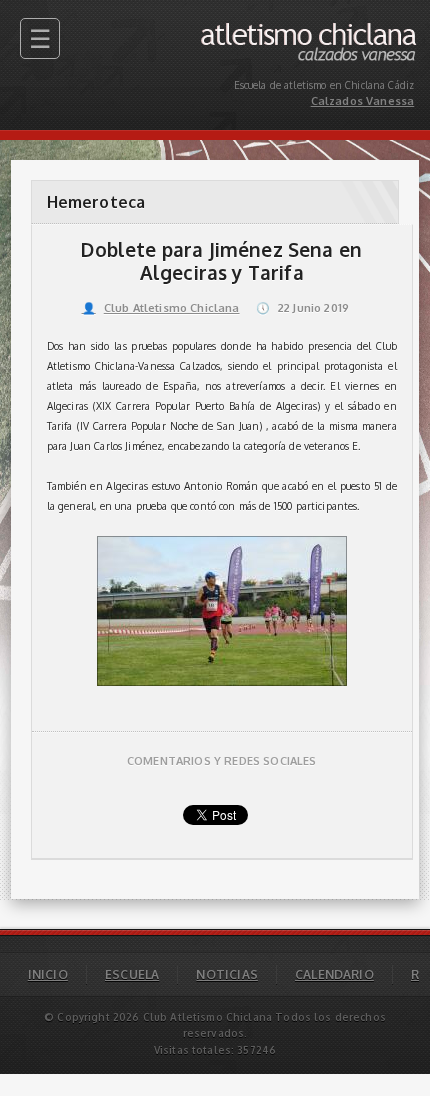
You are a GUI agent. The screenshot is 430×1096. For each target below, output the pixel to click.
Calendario (334, 974)
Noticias (226, 974)
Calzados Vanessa (370, 27)
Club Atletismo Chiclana (161, 308)
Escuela (132, 974)
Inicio (48, 974)
